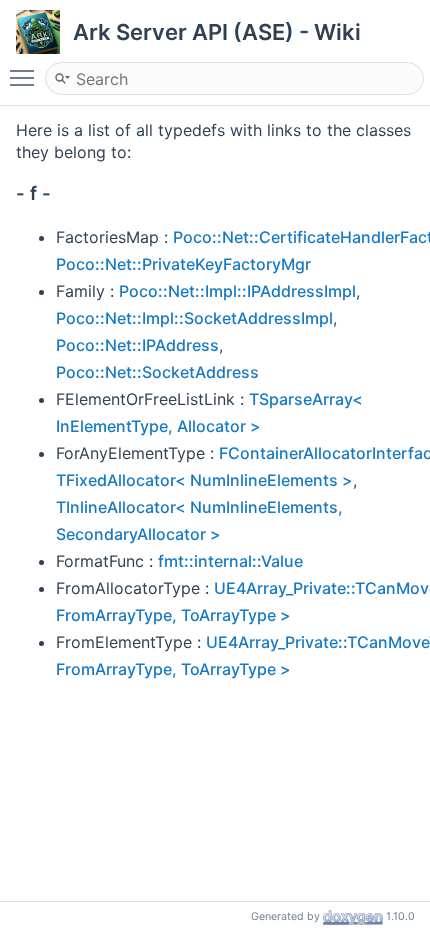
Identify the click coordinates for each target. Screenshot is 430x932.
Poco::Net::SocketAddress (157, 372)
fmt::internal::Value (230, 561)
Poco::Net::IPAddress (137, 345)
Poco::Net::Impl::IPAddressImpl (237, 291)
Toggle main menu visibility (26, 77)
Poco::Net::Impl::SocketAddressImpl (194, 318)
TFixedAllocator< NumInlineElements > (204, 480)
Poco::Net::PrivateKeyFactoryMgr (183, 264)
